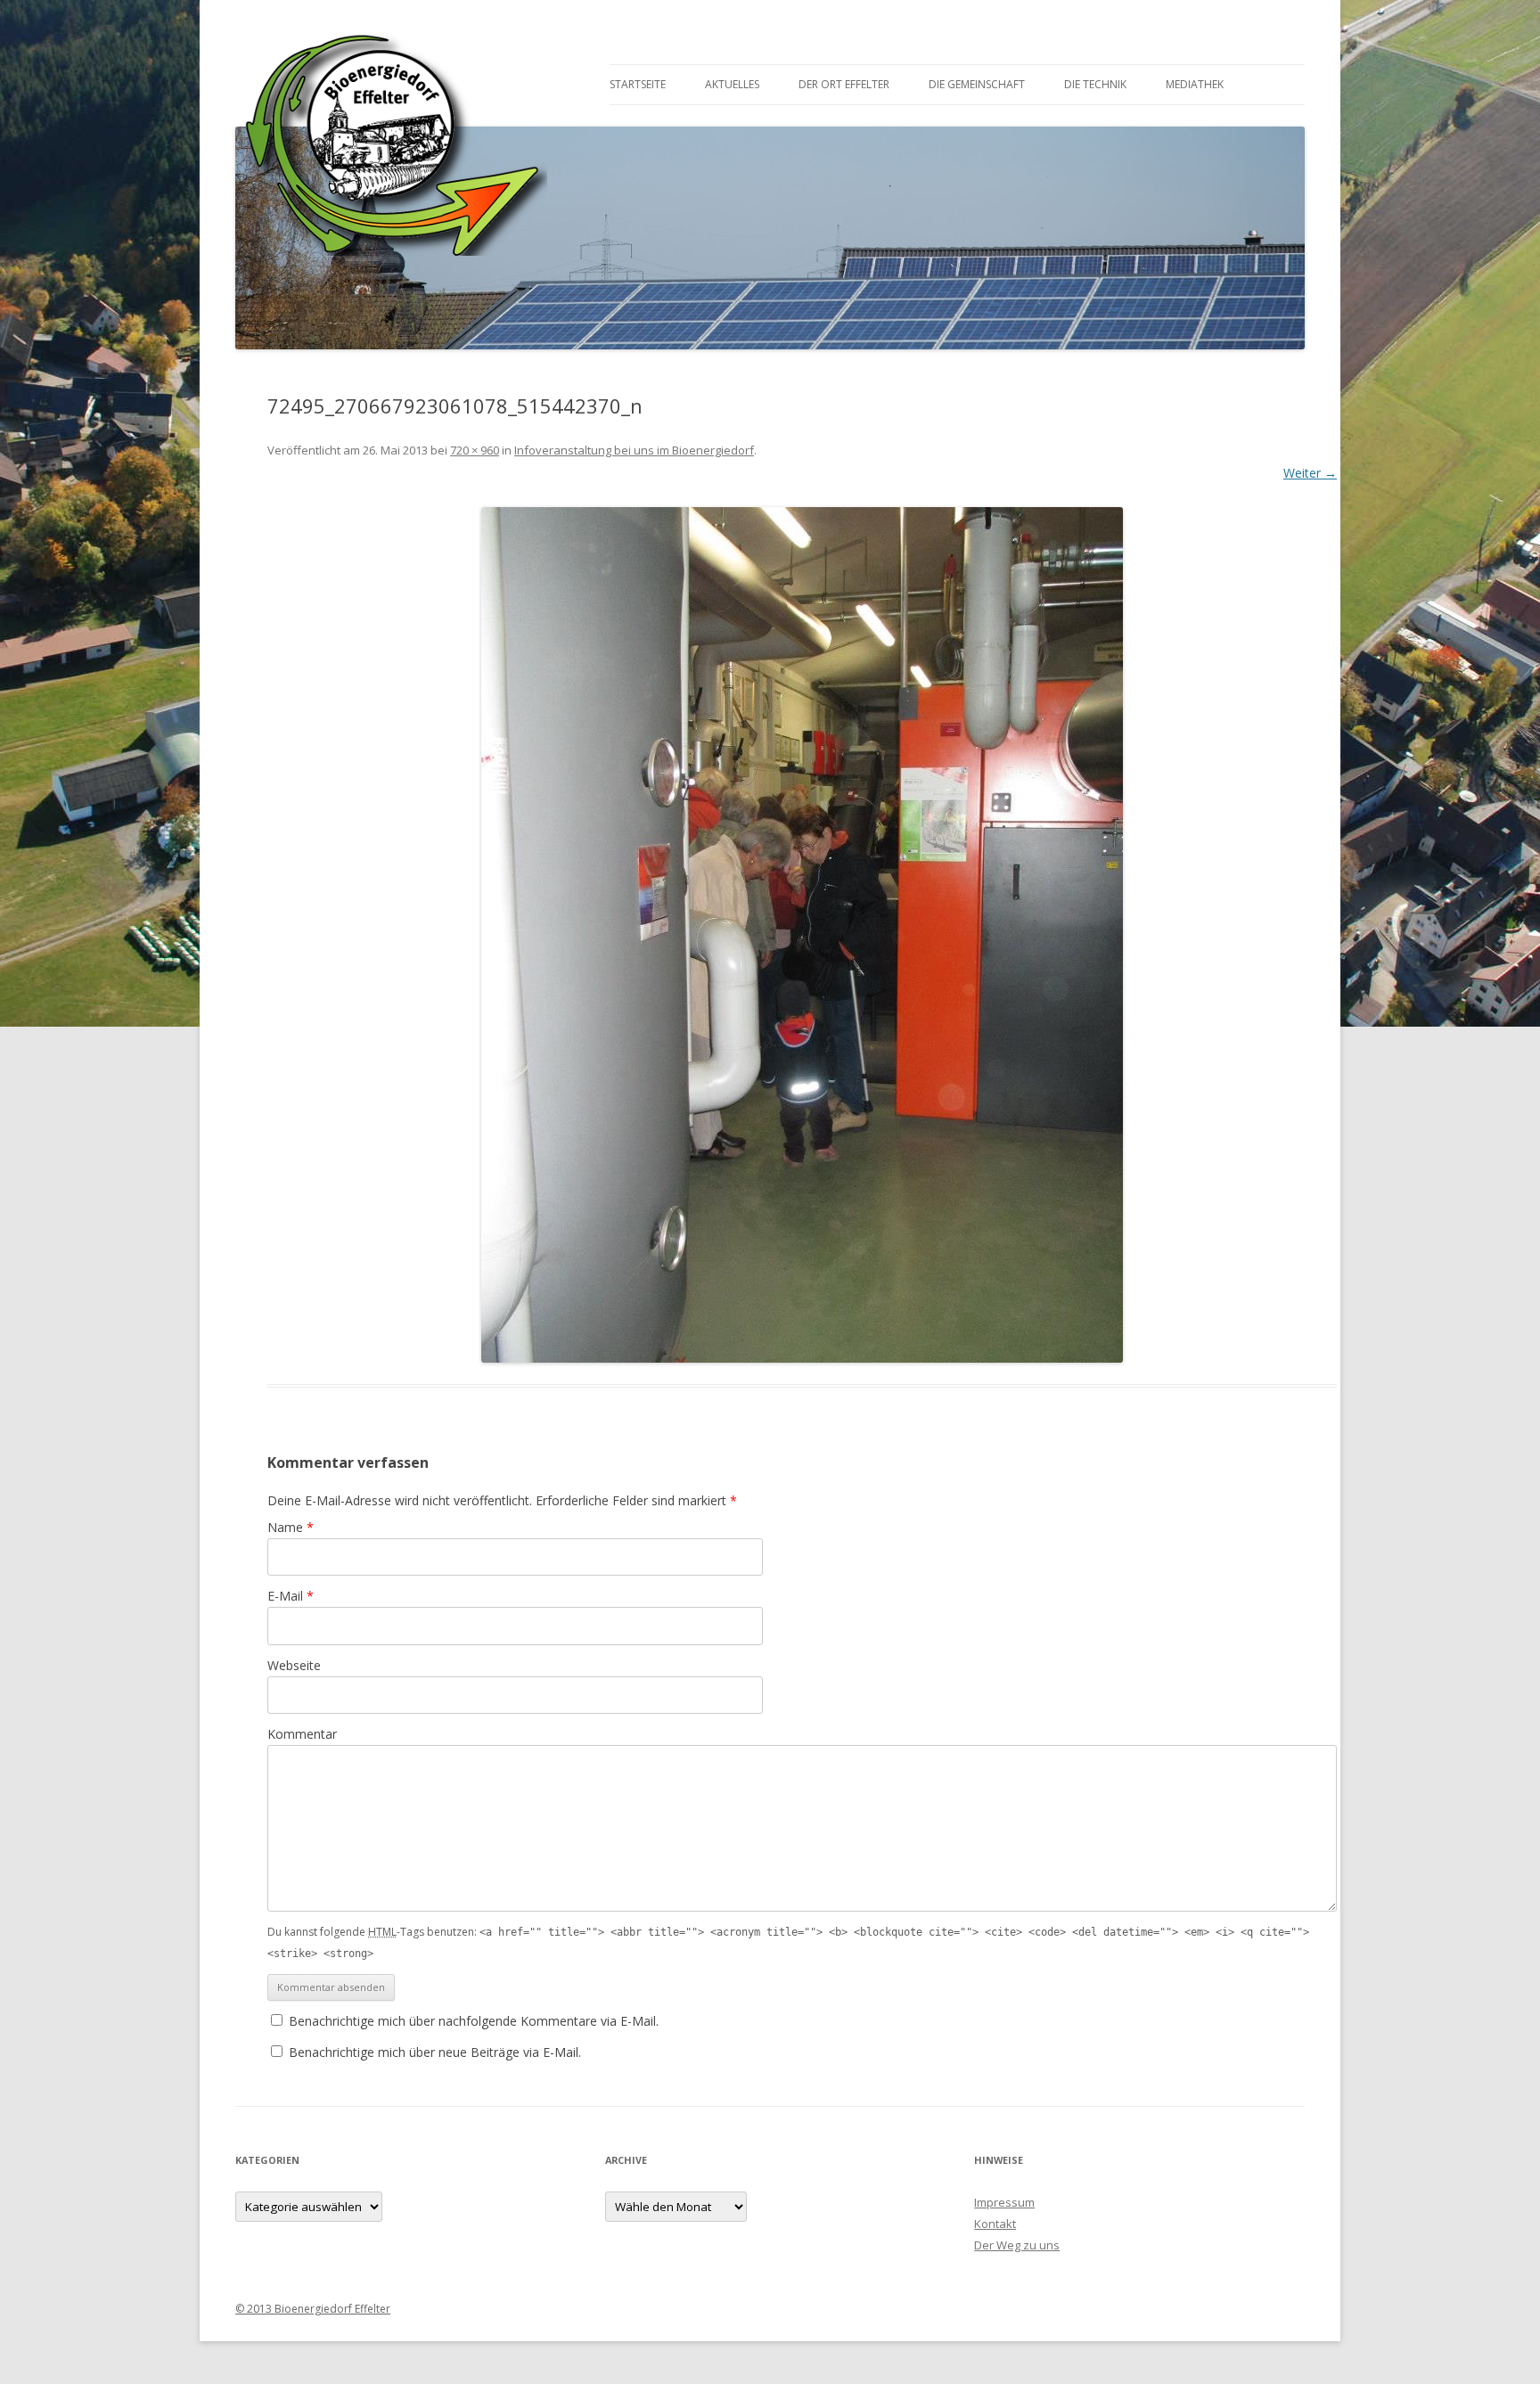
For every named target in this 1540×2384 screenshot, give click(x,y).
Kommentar (302, 1734)
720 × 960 (475, 450)
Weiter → (1310, 473)
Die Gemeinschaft (977, 84)
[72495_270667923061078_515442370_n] (802, 935)
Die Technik (1095, 84)
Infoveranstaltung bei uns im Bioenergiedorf (634, 450)
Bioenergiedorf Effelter (391, 135)
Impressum (1004, 2202)
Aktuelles (732, 84)
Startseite (638, 84)
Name (291, 1527)
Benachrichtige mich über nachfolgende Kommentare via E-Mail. (474, 2021)
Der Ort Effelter (844, 84)
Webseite (294, 1665)
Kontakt (995, 2224)
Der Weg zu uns (1017, 2245)
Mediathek (1195, 84)
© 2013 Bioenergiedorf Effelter (313, 2309)
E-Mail (291, 1596)
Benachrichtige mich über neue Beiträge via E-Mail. (435, 2052)
